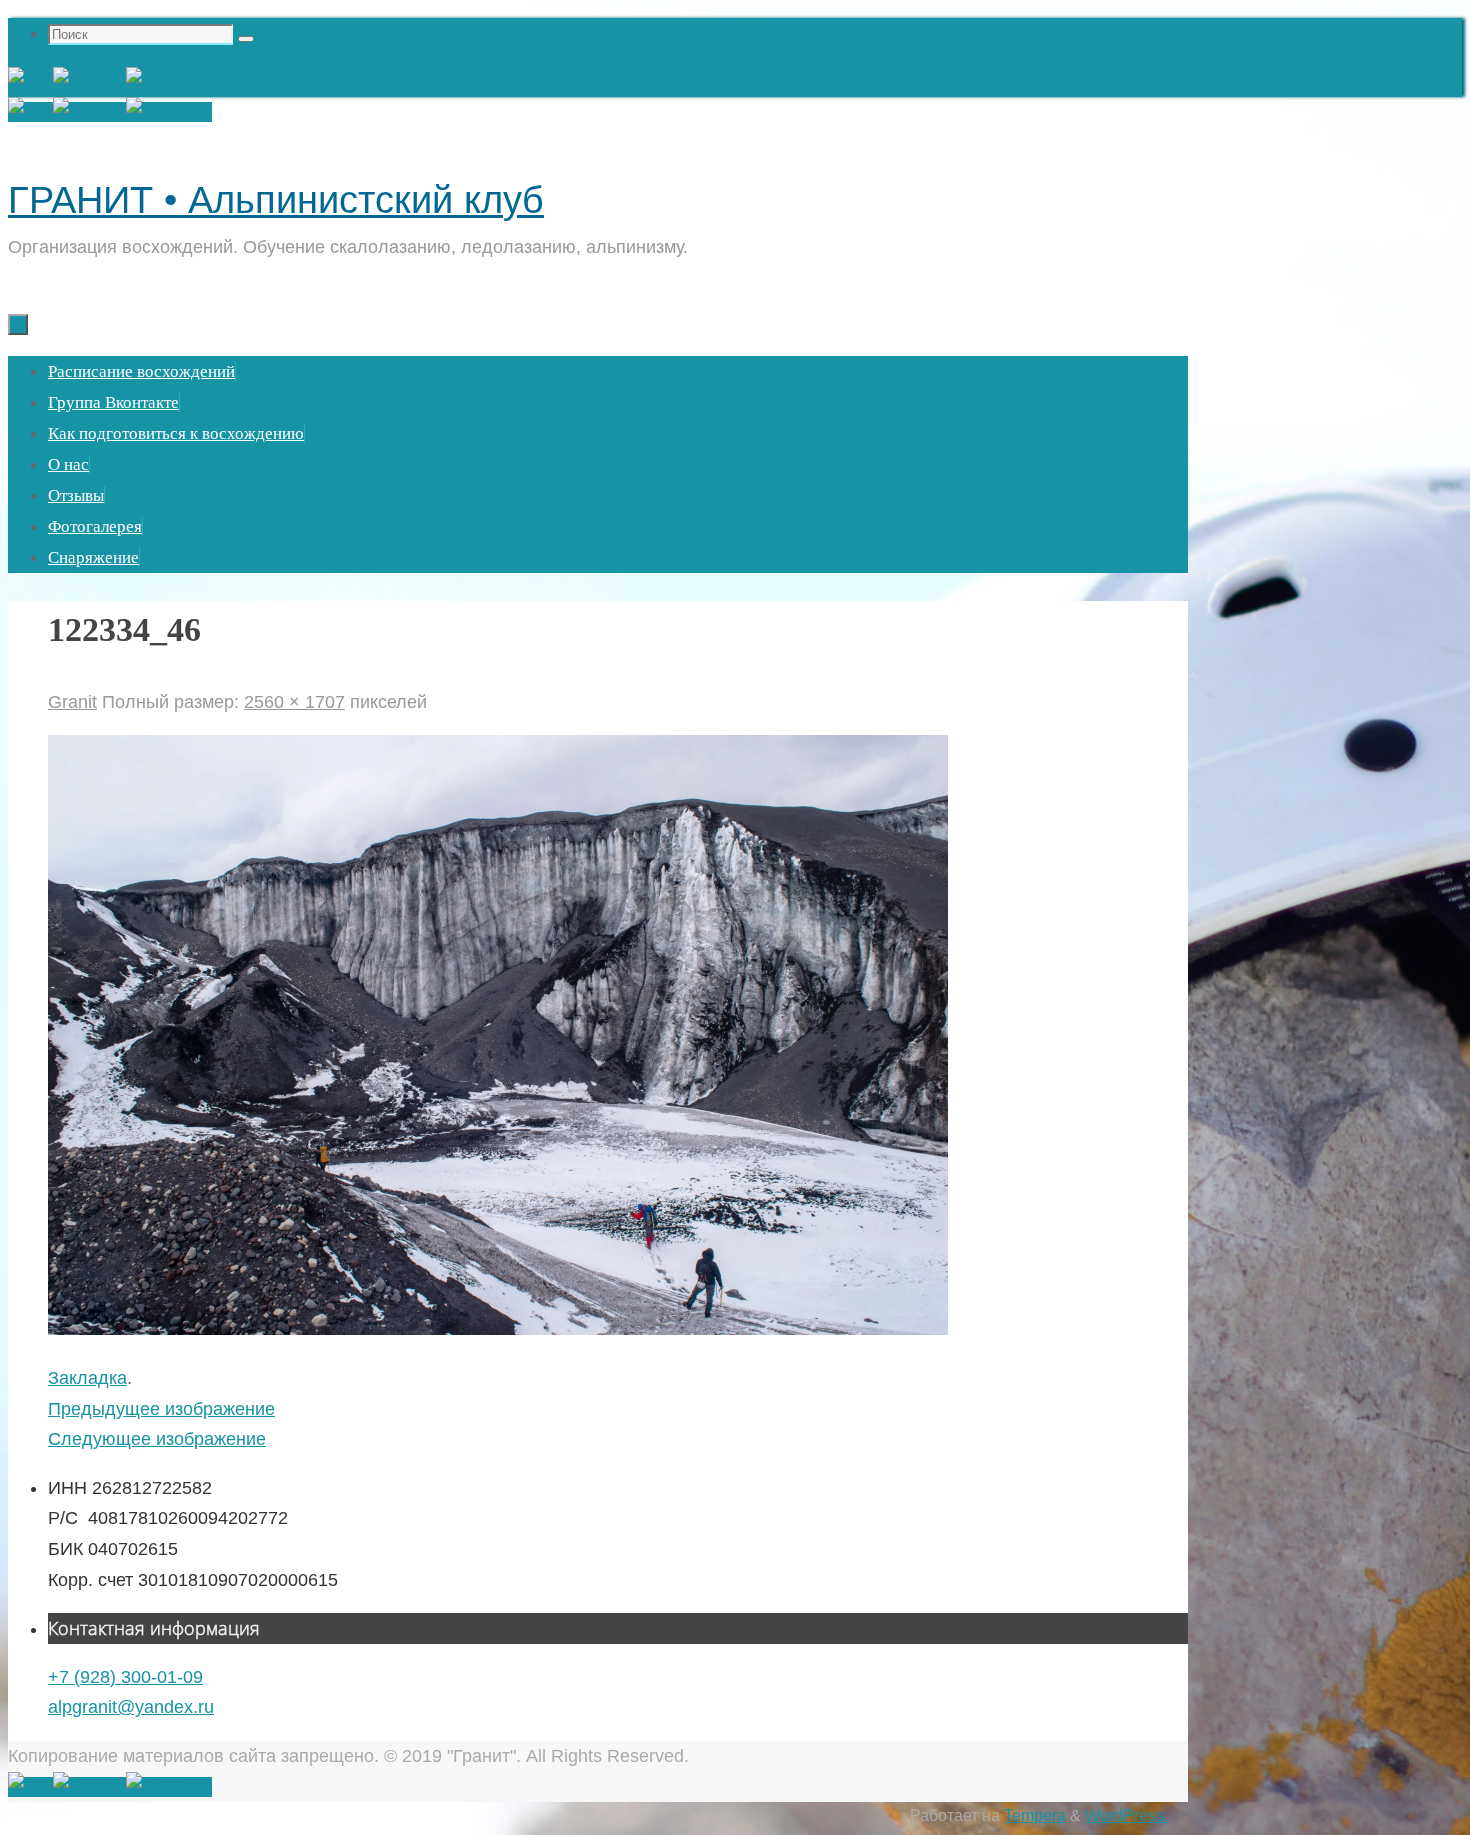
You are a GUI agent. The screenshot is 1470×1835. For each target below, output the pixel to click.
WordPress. (1126, 1815)
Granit (72, 702)
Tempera (1035, 1815)
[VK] (30, 82)
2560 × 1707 (294, 702)
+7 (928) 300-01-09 (125, 1677)
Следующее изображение (157, 1439)
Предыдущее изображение (161, 1409)
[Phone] (89, 82)
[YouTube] (169, 82)
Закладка (87, 1378)
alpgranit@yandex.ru (131, 1707)
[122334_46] (498, 1329)
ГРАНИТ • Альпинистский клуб (276, 200)
